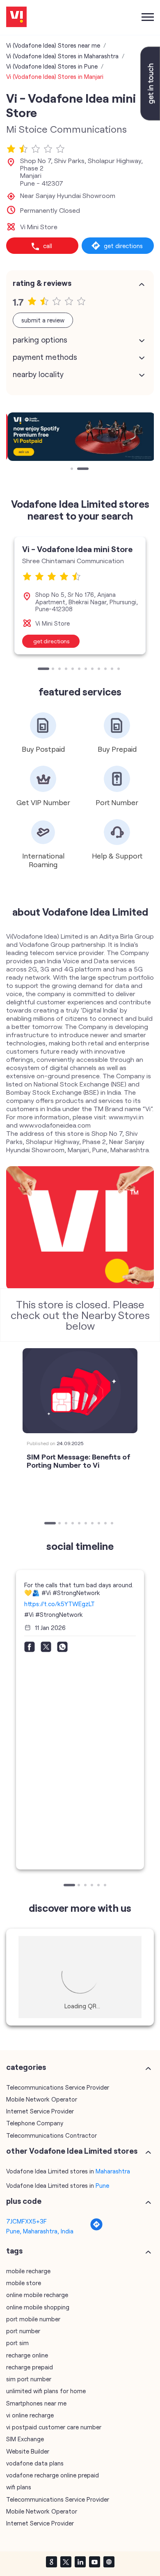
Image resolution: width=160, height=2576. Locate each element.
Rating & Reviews (42, 283)
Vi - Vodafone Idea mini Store (77, 549)
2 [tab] (79, 470)
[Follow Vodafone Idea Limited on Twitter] (66, 2562)
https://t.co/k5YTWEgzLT (59, 1604)
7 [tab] (87, 670)
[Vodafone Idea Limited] (16, 17)
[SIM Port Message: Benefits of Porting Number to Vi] (80, 1391)
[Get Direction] (96, 2228)
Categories (26, 2067)
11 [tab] (113, 670)
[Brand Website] (109, 2562)
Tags (14, 2251)
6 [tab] (80, 670)
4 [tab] (67, 670)
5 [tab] (73, 670)
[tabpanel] (80, 437)
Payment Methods (45, 357)
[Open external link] (150, 118)
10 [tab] (106, 670)
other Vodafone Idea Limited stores (72, 2151)
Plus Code (24, 2201)
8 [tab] (93, 670)
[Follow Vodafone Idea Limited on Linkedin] (80, 2562)
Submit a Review (43, 320)
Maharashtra (113, 2171)
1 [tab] (73, 470)
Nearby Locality (38, 374)
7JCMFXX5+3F (26, 2221)
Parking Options (40, 340)
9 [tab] (100, 670)
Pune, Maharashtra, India (40, 2231)
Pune (102, 2185)
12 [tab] (119, 670)
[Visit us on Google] (51, 2562)
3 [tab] (60, 670)
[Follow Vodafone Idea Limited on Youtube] (94, 2562)
